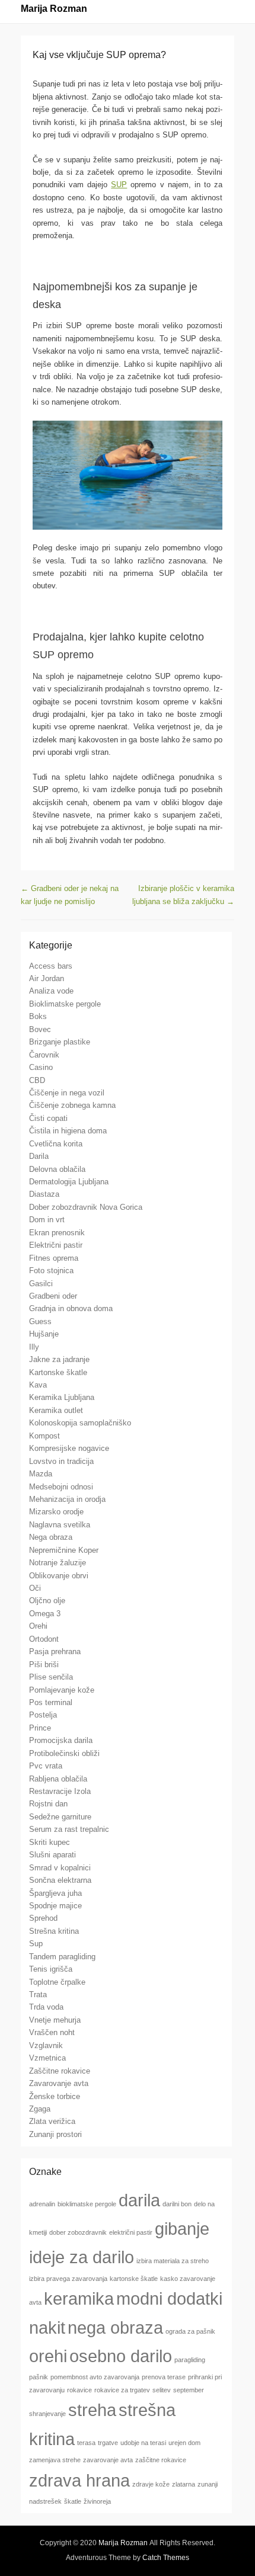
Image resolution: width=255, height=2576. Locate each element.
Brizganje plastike (60, 1042)
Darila (39, 1156)
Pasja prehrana (55, 1651)
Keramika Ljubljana (62, 1397)
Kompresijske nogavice (69, 1448)
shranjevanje (47, 2414)
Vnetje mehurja (55, 2020)
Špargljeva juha (55, 1893)
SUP (119, 185)
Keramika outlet (56, 1410)
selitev (162, 2390)
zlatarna (184, 2484)
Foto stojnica (51, 1271)
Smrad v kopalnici (60, 1868)
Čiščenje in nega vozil (67, 1093)
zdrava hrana (79, 2480)
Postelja (43, 1715)
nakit (47, 2327)
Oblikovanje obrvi (59, 1576)
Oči (35, 1588)
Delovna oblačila (57, 1169)
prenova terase (164, 2377)
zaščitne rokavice (161, 2460)
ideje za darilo (82, 2257)
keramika (79, 2298)
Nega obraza (51, 1537)
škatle (73, 2501)
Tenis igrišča (51, 1969)
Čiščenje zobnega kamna (72, 1105)
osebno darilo (121, 2356)
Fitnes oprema (54, 1258)
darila (139, 2200)
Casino (41, 1067)
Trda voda (46, 2007)
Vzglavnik (46, 2045)
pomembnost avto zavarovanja (95, 2377)
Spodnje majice (55, 1906)
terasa (86, 2443)
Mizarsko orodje (56, 1512)
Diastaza (44, 1194)
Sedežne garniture (60, 1817)
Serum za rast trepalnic (69, 1829)
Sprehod (43, 1918)
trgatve (108, 2443)
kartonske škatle (134, 2279)
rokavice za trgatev (122, 2390)
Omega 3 (45, 1614)
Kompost (44, 1436)
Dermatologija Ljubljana (69, 1182)
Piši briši (44, 1665)
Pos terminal (51, 1702)
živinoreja (97, 2501)
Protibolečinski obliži (64, 1753)
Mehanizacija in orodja (67, 1499)
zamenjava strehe (55, 2460)
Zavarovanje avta (59, 2083)
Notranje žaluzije (58, 1563)
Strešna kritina (54, 1931)
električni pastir (131, 2232)
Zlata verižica (52, 2121)
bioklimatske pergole (87, 2204)
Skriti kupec (50, 1842)
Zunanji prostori (55, 2134)
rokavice (79, 2390)
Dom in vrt (47, 1220)
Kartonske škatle (58, 1372)
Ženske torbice (55, 2096)
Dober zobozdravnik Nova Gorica (86, 1207)
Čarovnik (44, 1055)
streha (92, 2410)
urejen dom (184, 2443)
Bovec (40, 1029)
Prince (40, 1728)
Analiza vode (51, 991)
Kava (38, 1385)
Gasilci (41, 1284)
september (189, 2390)
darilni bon (177, 2204)
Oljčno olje (47, 1601)
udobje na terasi (143, 2443)
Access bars (51, 966)
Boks (38, 1016)
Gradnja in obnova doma (71, 1308)
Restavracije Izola (60, 1791)
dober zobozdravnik (78, 2232)
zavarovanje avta (108, 2460)
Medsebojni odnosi (61, 1487)
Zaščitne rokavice (60, 2071)
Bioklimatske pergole (65, 1004)
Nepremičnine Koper (64, 1550)
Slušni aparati (52, 1855)
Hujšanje (44, 1334)
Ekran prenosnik (57, 1233)
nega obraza (115, 2327)
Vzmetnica (47, 2058)
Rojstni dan (48, 1804)
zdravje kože (151, 2484)
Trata (38, 1995)
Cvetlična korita (56, 1144)
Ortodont (44, 1639)
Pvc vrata (46, 1766)
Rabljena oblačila (58, 1779)
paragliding (190, 2360)
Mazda (41, 1474)
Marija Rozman (54, 9)
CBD (37, 1080)
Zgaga (40, 2109)
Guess (40, 1321)
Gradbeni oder (53, 1296)
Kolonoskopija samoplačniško (80, 1423)
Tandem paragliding (62, 1957)
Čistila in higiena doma (68, 1131)
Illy (34, 1347)
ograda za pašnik (190, 2331)
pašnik (39, 2377)
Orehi (38, 1626)
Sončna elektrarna (60, 1880)
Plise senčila (51, 1677)
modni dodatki (169, 2298)
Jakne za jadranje (59, 1359)
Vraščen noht (52, 2032)
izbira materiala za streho (173, 2261)
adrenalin (42, 2204)
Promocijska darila (61, 1740)
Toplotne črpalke (57, 1982)
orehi (48, 2356)
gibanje (182, 2229)
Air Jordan (47, 978)
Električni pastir (56, 1245)
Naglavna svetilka (60, 1525)
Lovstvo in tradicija (61, 1461)
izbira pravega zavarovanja (68, 2279)
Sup (36, 1944)
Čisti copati (48, 1118)
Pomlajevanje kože (62, 1690)
